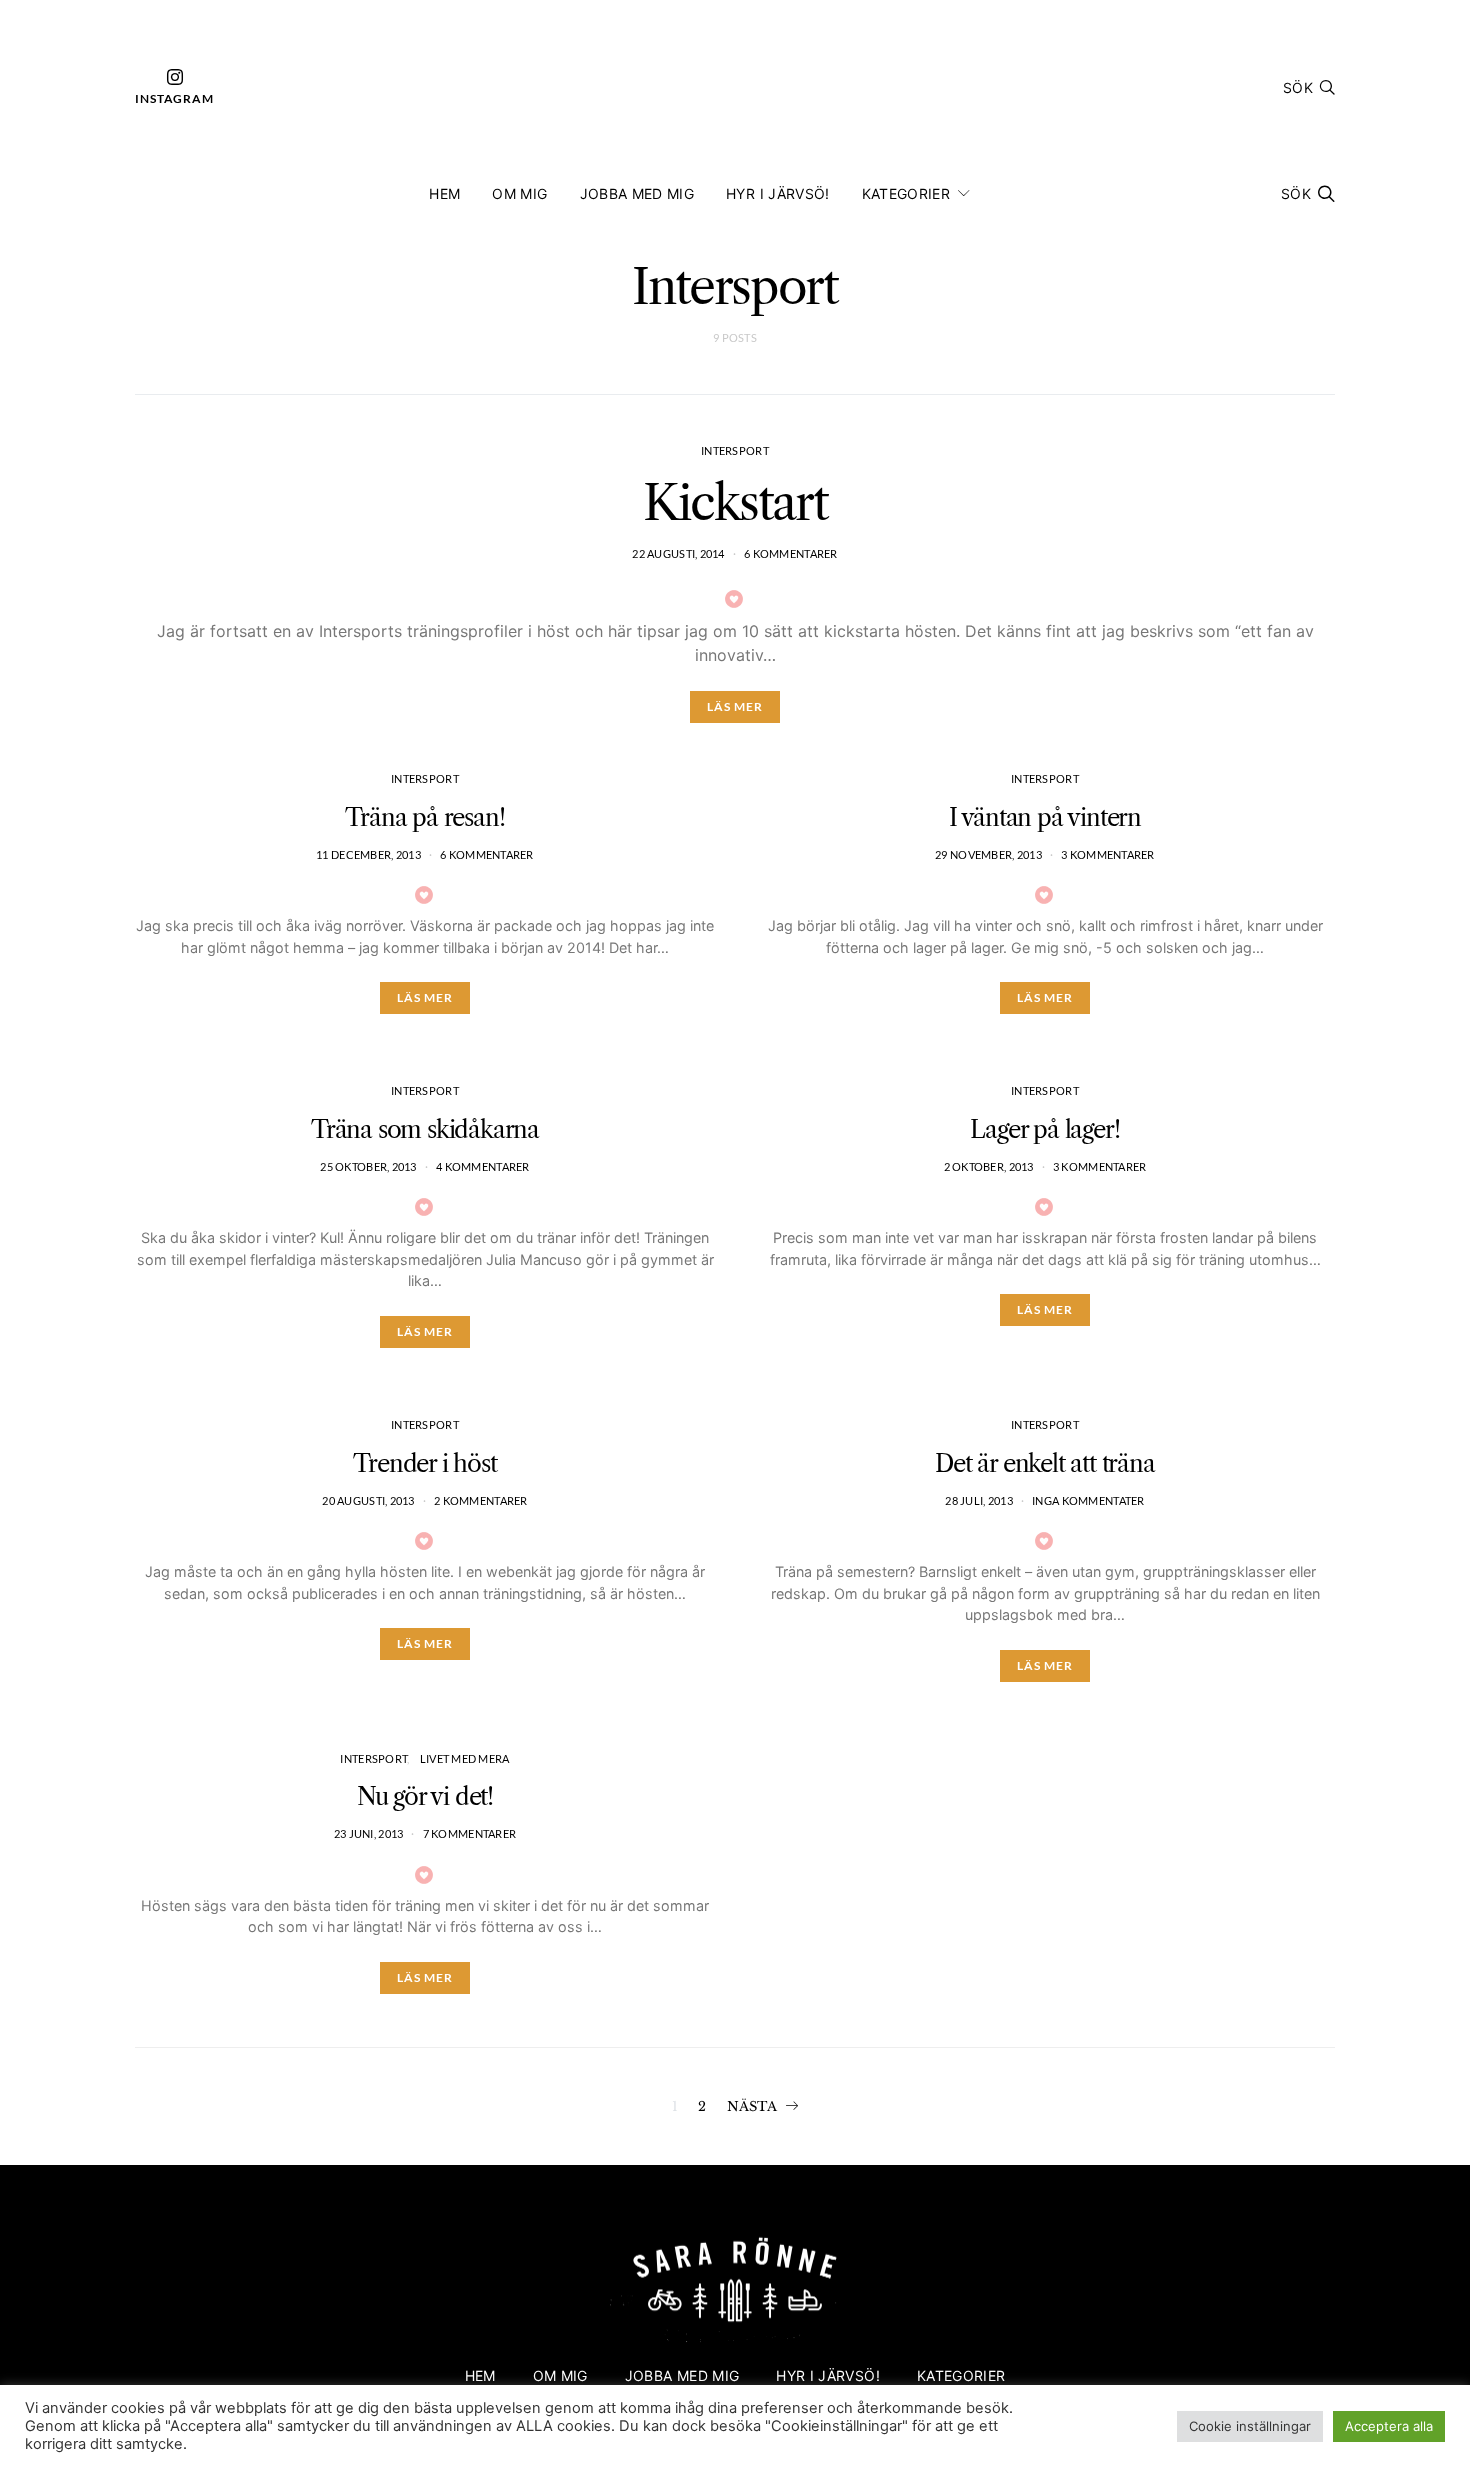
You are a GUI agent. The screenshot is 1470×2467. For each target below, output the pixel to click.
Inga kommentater (1088, 1500)
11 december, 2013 (368, 854)
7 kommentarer (470, 1833)
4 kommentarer (483, 1166)
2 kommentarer (481, 1500)
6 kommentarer (791, 553)
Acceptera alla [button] (1389, 2426)
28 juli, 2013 (979, 1500)
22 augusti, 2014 (678, 553)
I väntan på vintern (1045, 817)
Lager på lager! (1044, 1129)
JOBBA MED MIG (637, 193)
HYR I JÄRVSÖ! (778, 193)
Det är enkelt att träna (1044, 1463)
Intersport (735, 450)
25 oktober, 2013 (368, 1166)
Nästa (752, 2106)
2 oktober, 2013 (989, 1166)
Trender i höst (424, 1463)
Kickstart (735, 502)
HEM (444, 193)
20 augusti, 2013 (368, 1500)
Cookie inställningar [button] (1250, 2426)
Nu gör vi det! (425, 1796)
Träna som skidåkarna (425, 1129)
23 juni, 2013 (369, 1833)
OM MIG (519, 193)
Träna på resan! (424, 817)
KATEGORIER (906, 193)
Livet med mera (465, 1758)
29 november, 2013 (988, 854)
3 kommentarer (1108, 854)
